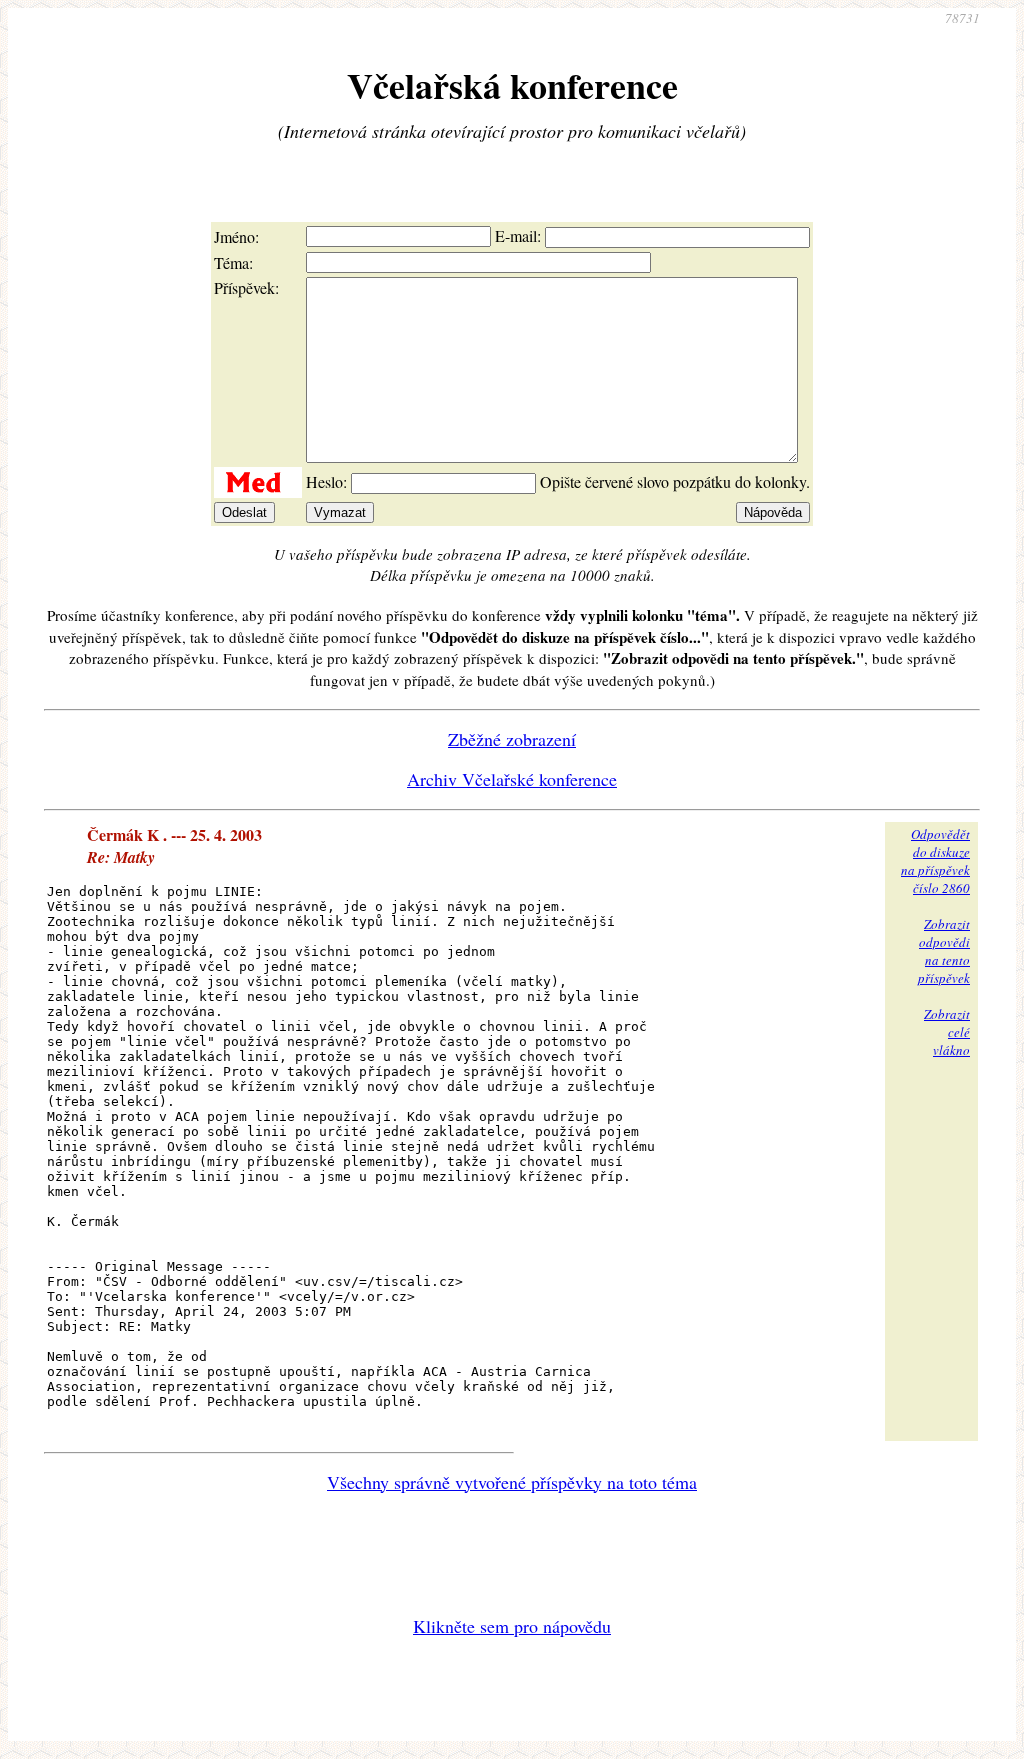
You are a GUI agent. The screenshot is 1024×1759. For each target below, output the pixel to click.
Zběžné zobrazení (512, 739)
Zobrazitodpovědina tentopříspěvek (944, 951)
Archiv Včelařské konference (512, 779)
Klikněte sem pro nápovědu (512, 1626)
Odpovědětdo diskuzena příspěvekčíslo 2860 (935, 861)
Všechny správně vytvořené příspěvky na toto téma (512, 1482)
